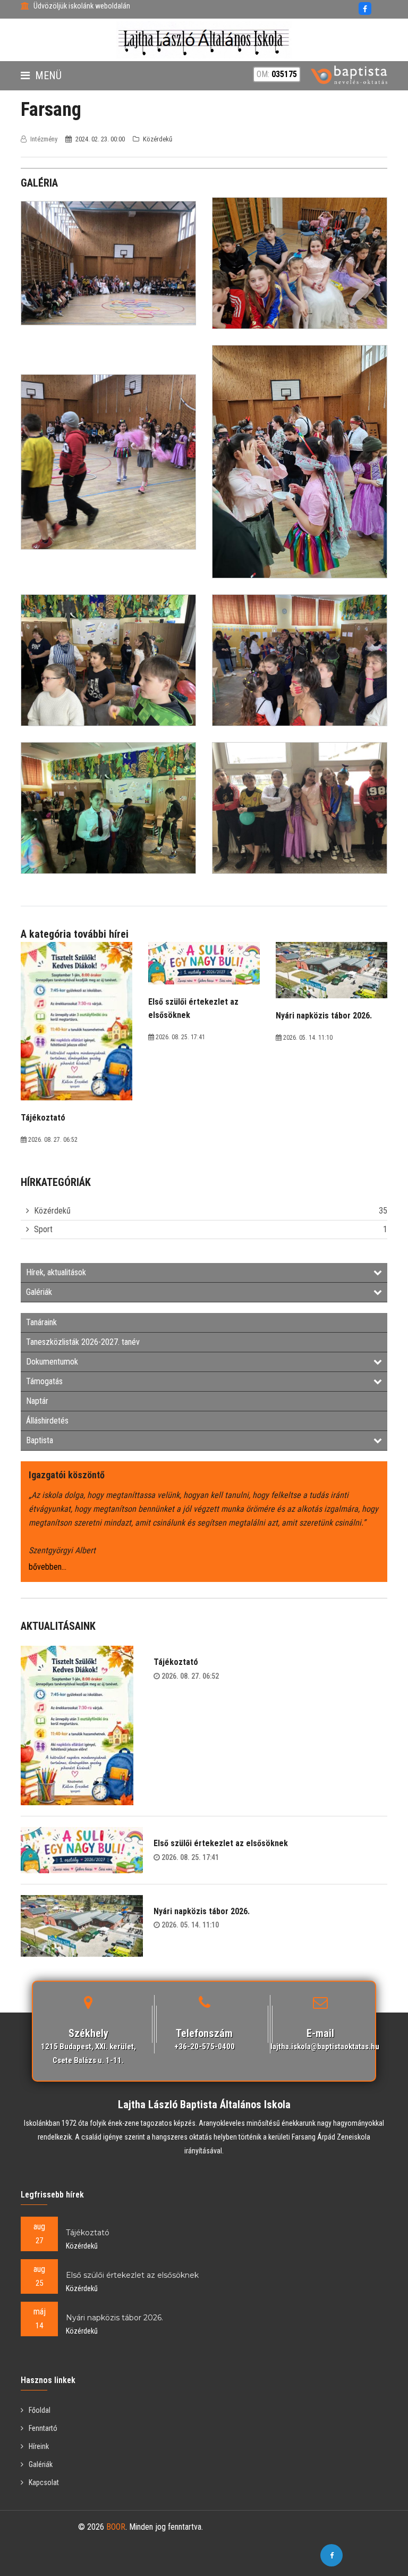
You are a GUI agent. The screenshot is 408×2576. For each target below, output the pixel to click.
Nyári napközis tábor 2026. (202, 1911)
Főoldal (40, 2410)
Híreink (39, 2446)
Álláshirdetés (47, 1421)
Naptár (37, 1401)
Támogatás (44, 1381)
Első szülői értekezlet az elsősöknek (221, 1843)
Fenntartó (43, 2428)
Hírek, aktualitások (56, 1272)
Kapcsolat (44, 2482)
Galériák (39, 1292)
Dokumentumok (52, 1362)
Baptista (40, 1440)
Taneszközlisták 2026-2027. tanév (83, 1342)
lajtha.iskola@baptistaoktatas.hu (325, 2047)
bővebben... (48, 1567)
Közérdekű (52, 1211)
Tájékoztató (176, 1662)
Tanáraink (41, 1322)
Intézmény (44, 139)
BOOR (116, 2527)
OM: (277, 74)
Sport (43, 1229)
